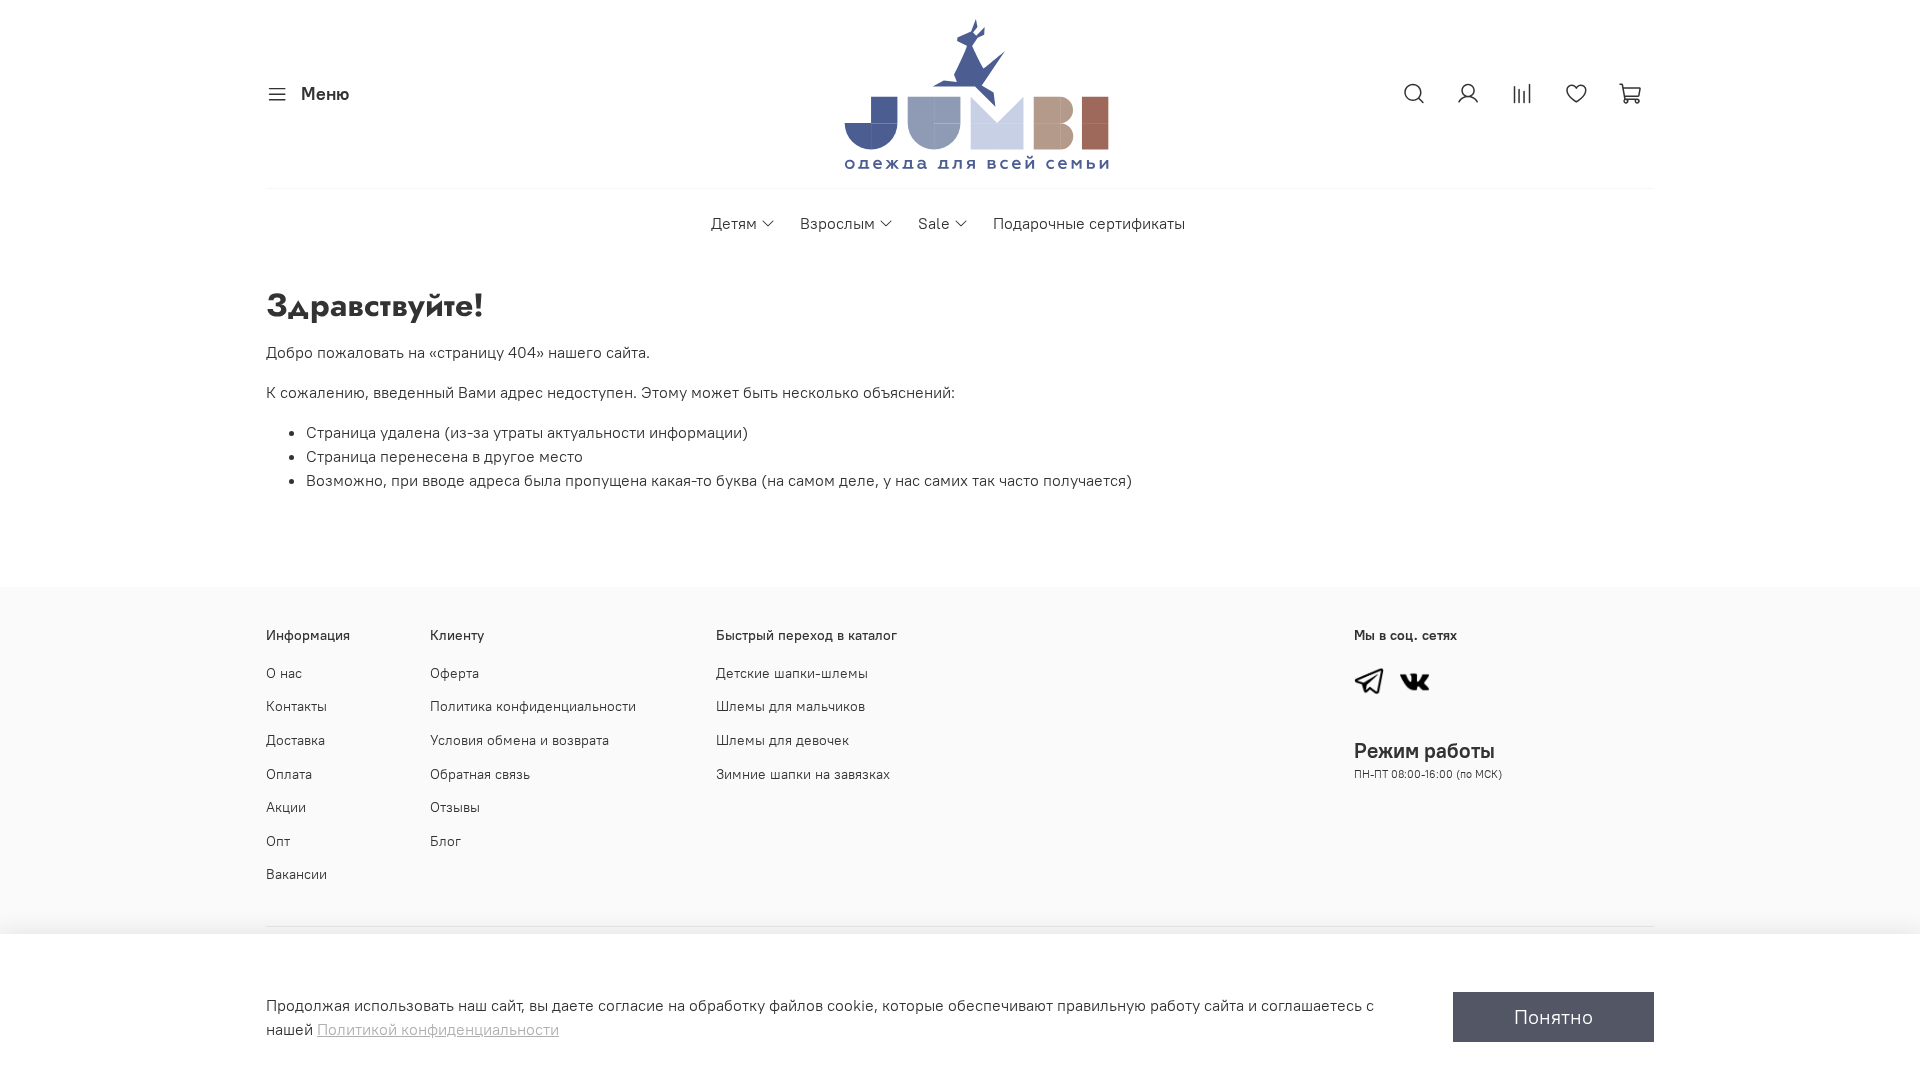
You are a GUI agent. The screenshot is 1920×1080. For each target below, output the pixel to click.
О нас (284, 673)
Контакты (296, 706)
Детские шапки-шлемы (792, 673)
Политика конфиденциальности (533, 706)
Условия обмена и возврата (519, 740)
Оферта (454, 673)
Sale (934, 223)
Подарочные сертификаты (1089, 223)
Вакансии (296, 874)
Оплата (289, 774)
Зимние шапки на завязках (803, 774)
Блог (445, 841)
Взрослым (837, 223)
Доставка (295, 740)
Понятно (1553, 1016)
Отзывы (455, 807)
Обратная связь (480, 774)
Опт (278, 841)
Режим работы (1424, 750)
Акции (286, 807)
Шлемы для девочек (782, 740)
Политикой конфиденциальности (438, 1029)
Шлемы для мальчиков (790, 706)
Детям (734, 223)
